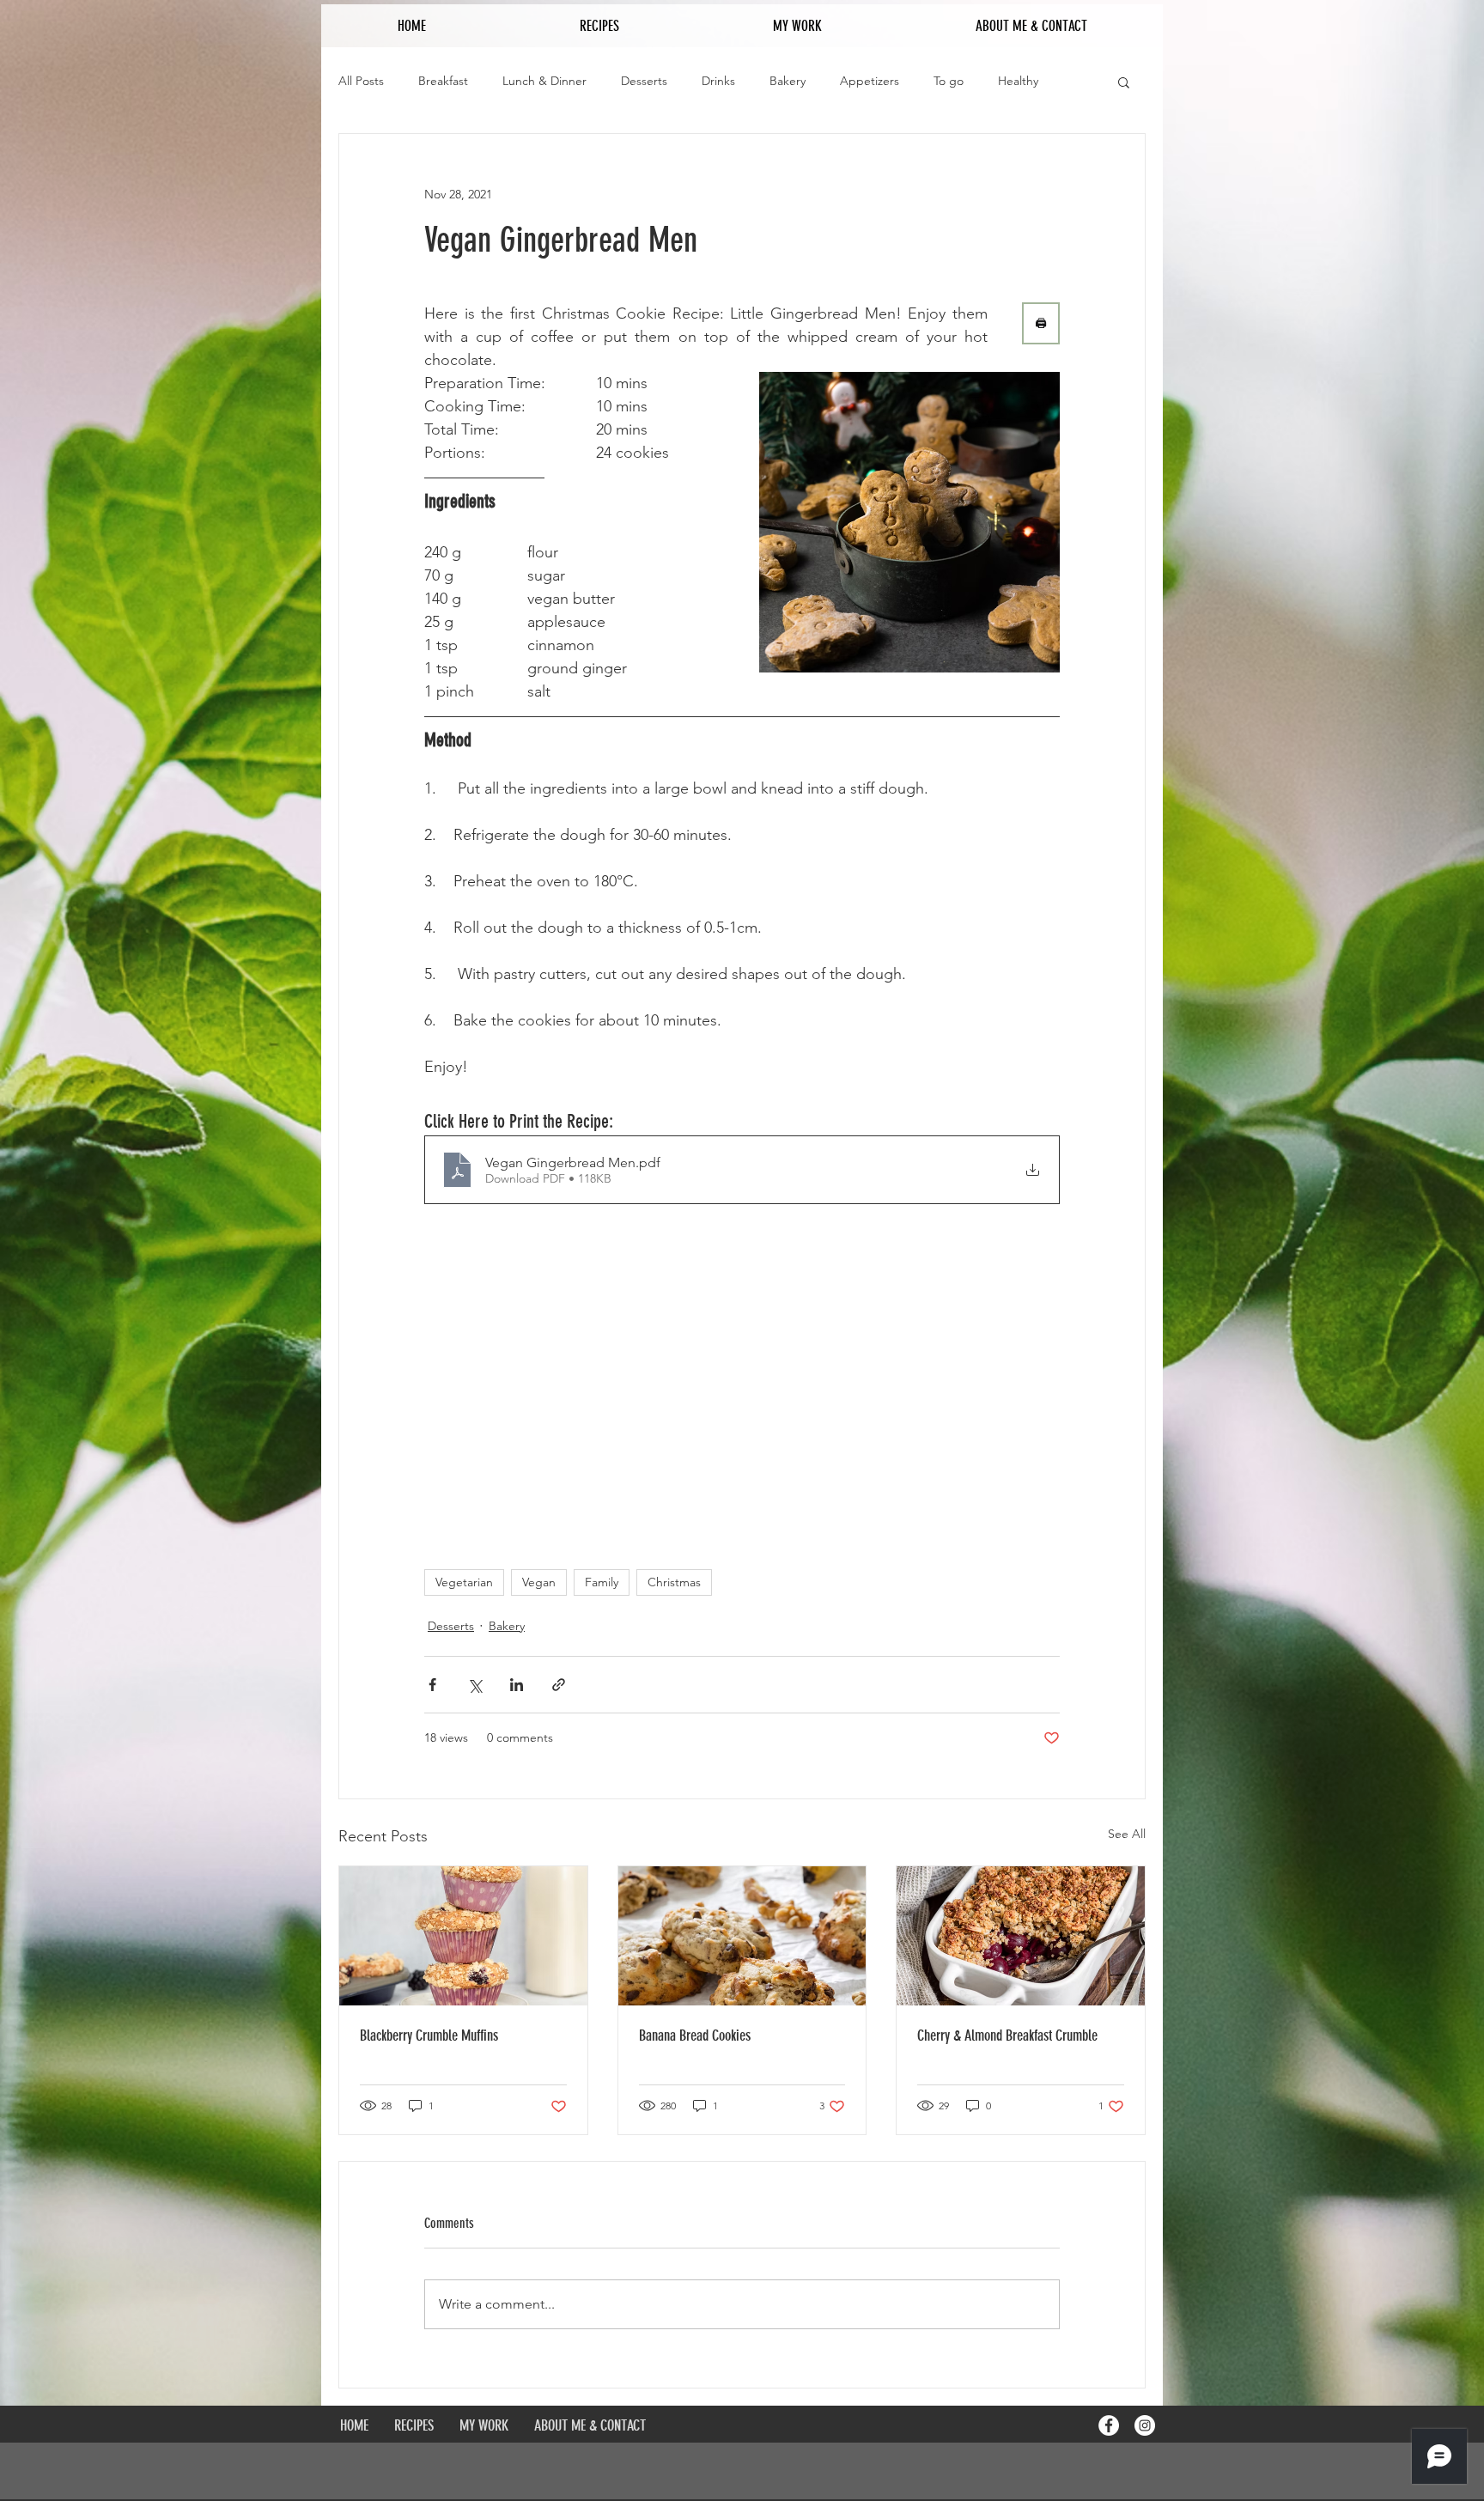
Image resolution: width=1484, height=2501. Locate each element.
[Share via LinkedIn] (517, 1685)
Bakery (788, 81)
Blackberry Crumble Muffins (429, 2035)
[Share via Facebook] (432, 1685)
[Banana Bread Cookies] (742, 1936)
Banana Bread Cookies (695, 2035)
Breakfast (443, 81)
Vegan (539, 1582)
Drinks (718, 81)
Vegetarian (464, 1582)
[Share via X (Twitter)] (474, 1685)
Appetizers (870, 81)
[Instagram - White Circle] (1145, 2425)
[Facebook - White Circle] (1109, 2425)
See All (1127, 1834)
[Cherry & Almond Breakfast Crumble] (1021, 1936)
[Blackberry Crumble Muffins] (463, 1936)
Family (602, 1582)
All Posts (361, 81)
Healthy (1018, 81)
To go (949, 81)
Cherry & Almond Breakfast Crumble (1007, 2035)
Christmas (674, 1582)
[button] (1124, 82)
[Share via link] (559, 1685)
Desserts (644, 81)
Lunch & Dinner (544, 81)
